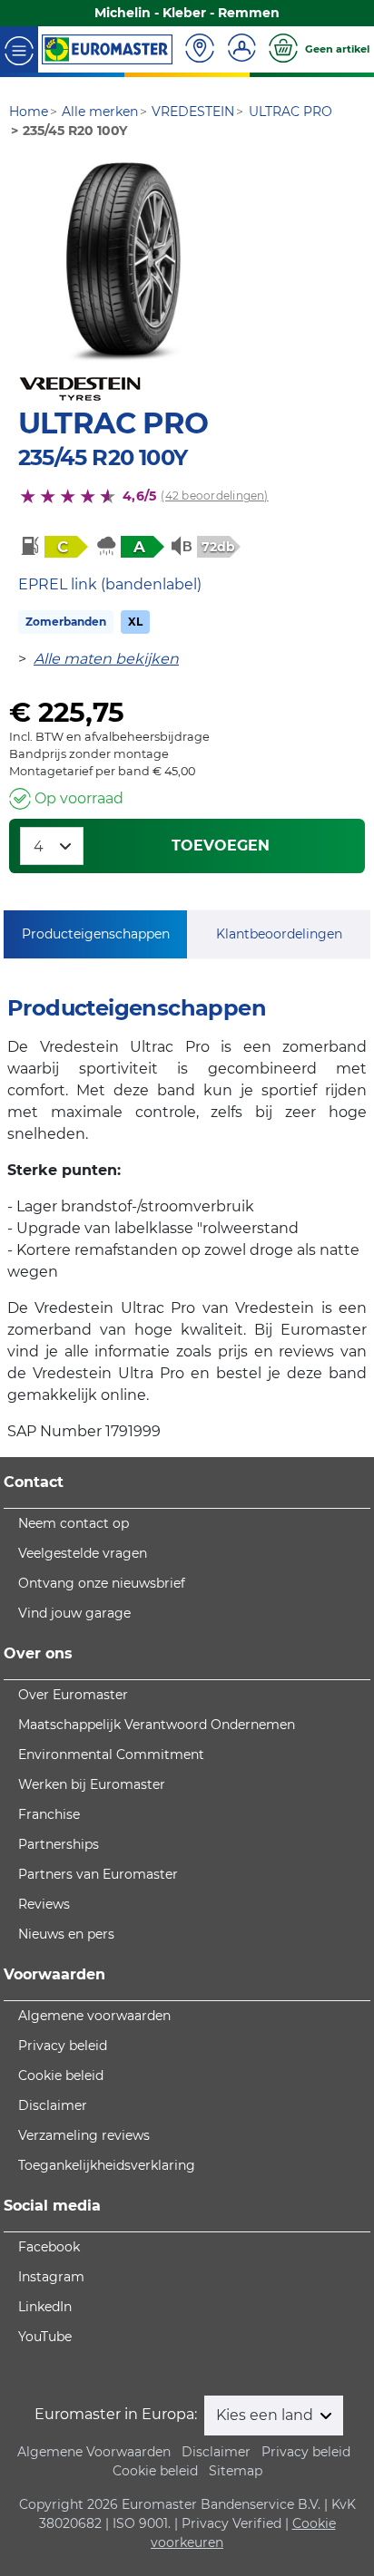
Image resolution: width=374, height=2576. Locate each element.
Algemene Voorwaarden (94, 2452)
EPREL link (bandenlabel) (110, 584)
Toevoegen (221, 846)
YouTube (45, 2337)
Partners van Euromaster (98, 1874)
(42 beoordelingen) (214, 496)
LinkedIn (45, 2307)
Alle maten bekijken (106, 659)
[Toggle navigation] (19, 49)
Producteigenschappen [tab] (96, 934)
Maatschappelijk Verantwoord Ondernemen (157, 1725)
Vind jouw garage (74, 1613)
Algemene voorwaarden (94, 2016)
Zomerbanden (66, 622)
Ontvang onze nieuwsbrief (102, 1583)
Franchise (49, 1814)
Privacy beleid (63, 2046)
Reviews (44, 1904)
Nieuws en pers (66, 1934)
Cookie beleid (61, 2075)
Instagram (51, 2277)
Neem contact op (74, 1523)
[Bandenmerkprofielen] (125, 262)
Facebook (49, 2247)
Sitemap (236, 2471)
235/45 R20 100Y (103, 457)
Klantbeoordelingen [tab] (279, 934)
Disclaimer (53, 2105)
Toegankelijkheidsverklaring (107, 2165)
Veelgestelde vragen (83, 1553)
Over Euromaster (73, 1695)
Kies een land (266, 2415)
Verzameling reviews (84, 2135)
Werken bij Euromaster (92, 1784)
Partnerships (59, 1844)
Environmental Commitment (111, 1755)
